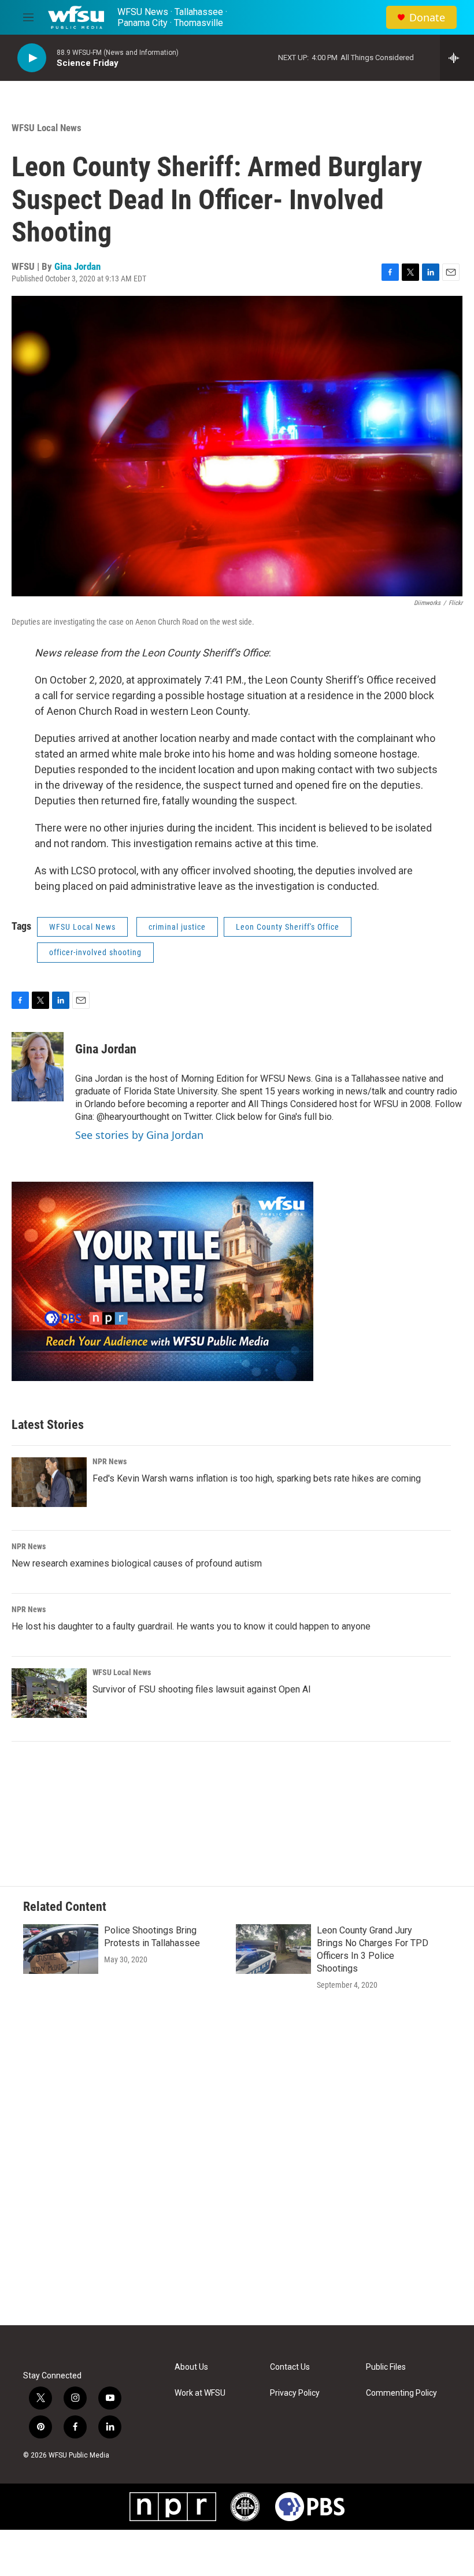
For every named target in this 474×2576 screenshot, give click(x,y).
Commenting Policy (401, 2393)
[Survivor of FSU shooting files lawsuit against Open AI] (49, 1693)
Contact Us (290, 2367)
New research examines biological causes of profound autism (137, 1563)
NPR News (110, 1461)
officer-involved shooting (95, 952)
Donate (427, 18)
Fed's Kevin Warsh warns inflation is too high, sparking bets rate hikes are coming (257, 1478)
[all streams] (457, 58)
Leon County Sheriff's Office (288, 927)
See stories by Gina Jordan (139, 1135)
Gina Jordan (77, 266)
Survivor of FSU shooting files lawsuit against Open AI (202, 1689)
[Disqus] (237, 2169)
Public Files (386, 2367)
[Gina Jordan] (38, 1067)
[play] (32, 58)
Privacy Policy (295, 2393)
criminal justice (177, 927)
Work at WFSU (200, 2393)
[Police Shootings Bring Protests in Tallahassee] (61, 1949)
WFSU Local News (47, 128)
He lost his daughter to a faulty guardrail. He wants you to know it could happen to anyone (191, 1626)
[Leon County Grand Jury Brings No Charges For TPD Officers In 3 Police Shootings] (273, 1949)
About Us (191, 2367)
